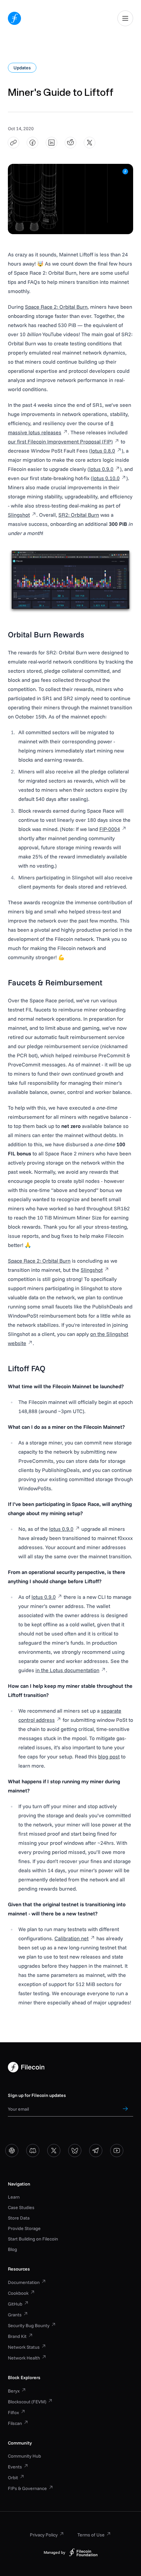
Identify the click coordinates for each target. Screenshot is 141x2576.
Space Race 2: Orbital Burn (56, 307)
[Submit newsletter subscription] (125, 2109)
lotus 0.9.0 (101, 469)
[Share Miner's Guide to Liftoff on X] (90, 143)
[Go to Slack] (12, 2151)
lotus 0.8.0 (103, 451)
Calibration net (71, 1938)
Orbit (13, 2478)
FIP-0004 (110, 829)
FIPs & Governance (27, 2488)
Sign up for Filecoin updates (37, 2095)
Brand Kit (17, 2336)
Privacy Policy (44, 2535)
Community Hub (24, 2456)
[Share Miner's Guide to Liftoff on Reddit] (71, 143)
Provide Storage (24, 2228)
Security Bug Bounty (29, 2325)
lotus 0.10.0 (106, 478)
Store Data (19, 2218)
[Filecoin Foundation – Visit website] (83, 2552)
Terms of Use (91, 2535)
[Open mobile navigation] (125, 18)
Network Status (24, 2347)
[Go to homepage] (14, 18)
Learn (14, 2197)
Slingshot (19, 515)
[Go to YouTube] (117, 2151)
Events (15, 2467)
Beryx (14, 2391)
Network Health (24, 2358)
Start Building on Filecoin (33, 2239)
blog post (109, 1756)
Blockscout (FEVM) (27, 2402)
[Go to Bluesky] (75, 2151)
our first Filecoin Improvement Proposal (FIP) (60, 441)
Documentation (24, 2282)
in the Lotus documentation (67, 1670)
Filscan (15, 2423)
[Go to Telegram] (96, 2151)
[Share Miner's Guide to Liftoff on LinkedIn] (52, 143)
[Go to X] (54, 2151)
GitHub (15, 2304)
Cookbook (18, 2293)
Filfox (13, 2412)
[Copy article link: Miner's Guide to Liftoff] (14, 143)
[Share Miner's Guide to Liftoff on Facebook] (33, 143)
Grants (15, 2315)
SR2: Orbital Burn (79, 515)
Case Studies (21, 2207)
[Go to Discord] (33, 2151)
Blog (12, 2249)
